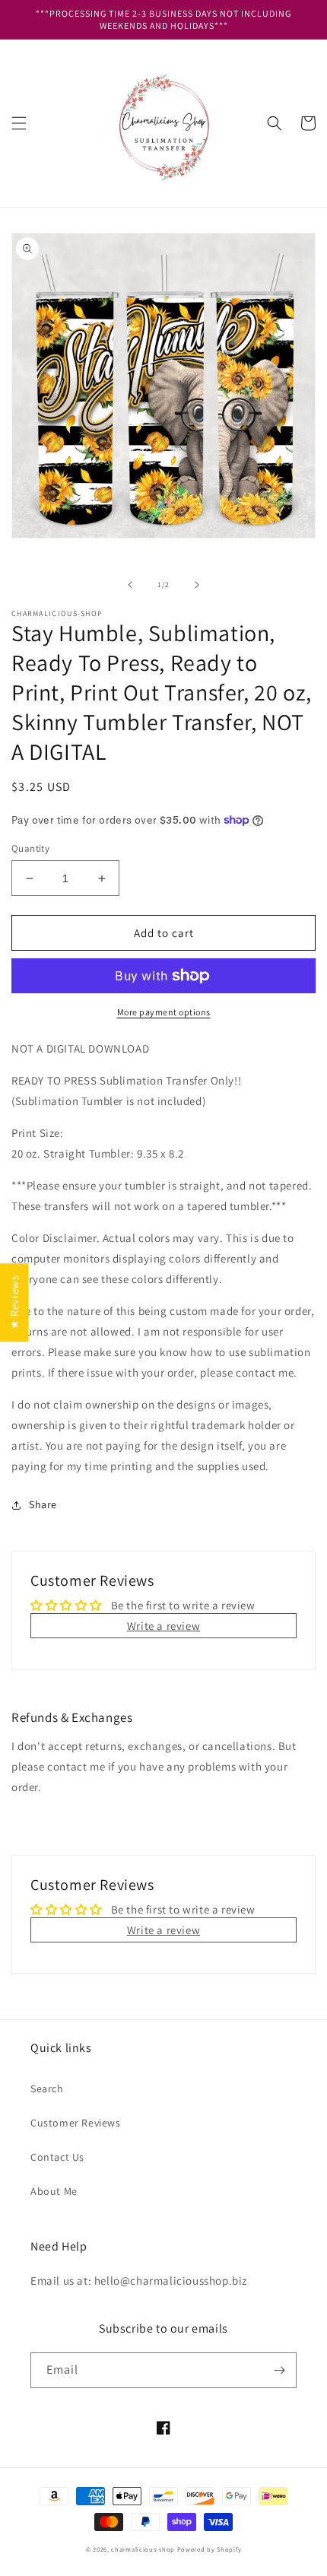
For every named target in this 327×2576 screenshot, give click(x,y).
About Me (54, 2191)
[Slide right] (197, 585)
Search (47, 2088)
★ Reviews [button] (14, 1302)
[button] (19, 123)
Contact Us (57, 2157)
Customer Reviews (76, 2123)
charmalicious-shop (143, 2549)
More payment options (164, 1012)
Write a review (163, 1626)
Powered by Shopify (210, 2549)
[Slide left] (130, 585)
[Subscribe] (279, 2370)
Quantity (30, 848)
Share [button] (43, 1504)
